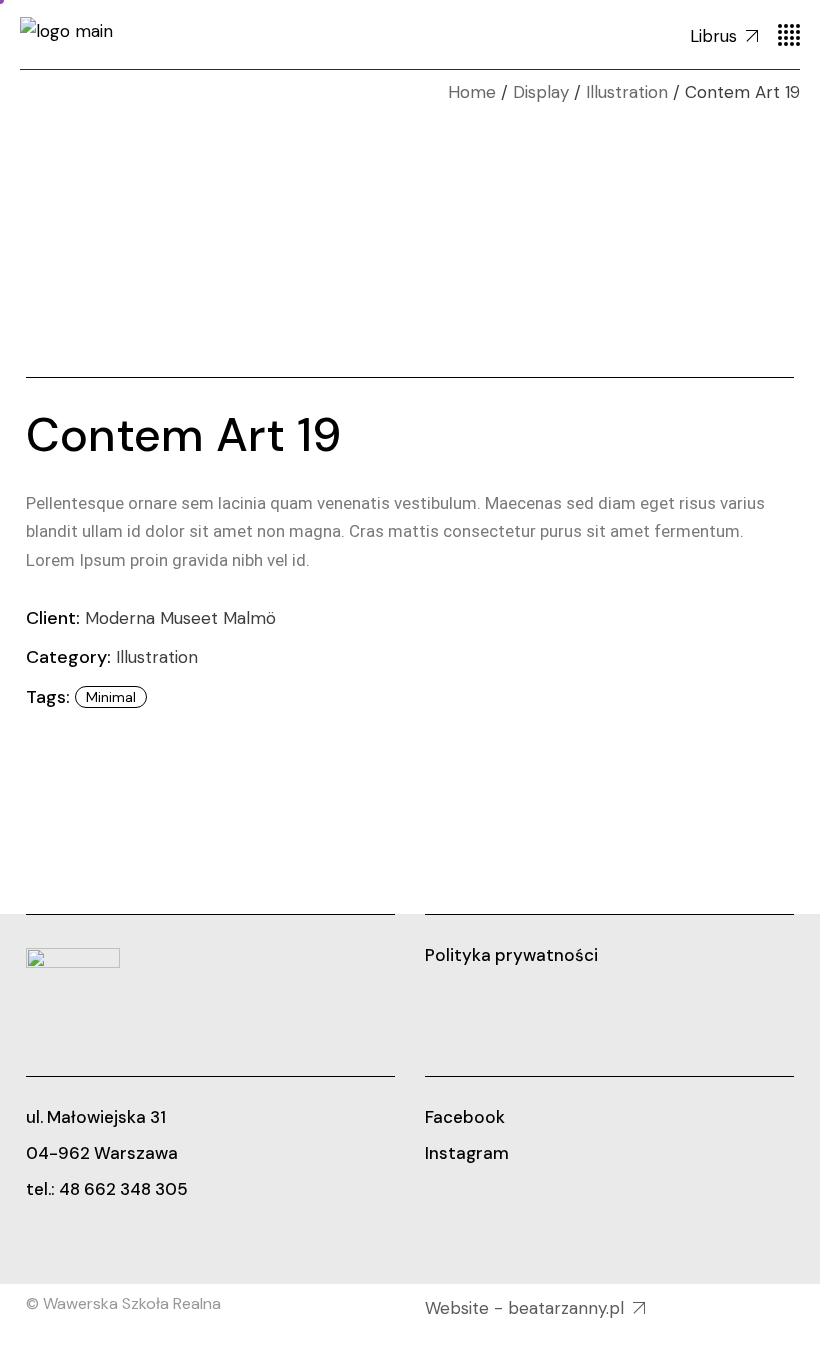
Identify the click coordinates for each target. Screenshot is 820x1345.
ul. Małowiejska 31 (96, 1117)
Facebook (465, 1117)
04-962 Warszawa (102, 1153)
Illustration (157, 657)
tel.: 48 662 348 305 (107, 1189)
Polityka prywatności (511, 955)
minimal (111, 697)
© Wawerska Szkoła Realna (123, 1303)
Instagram (467, 1153)
